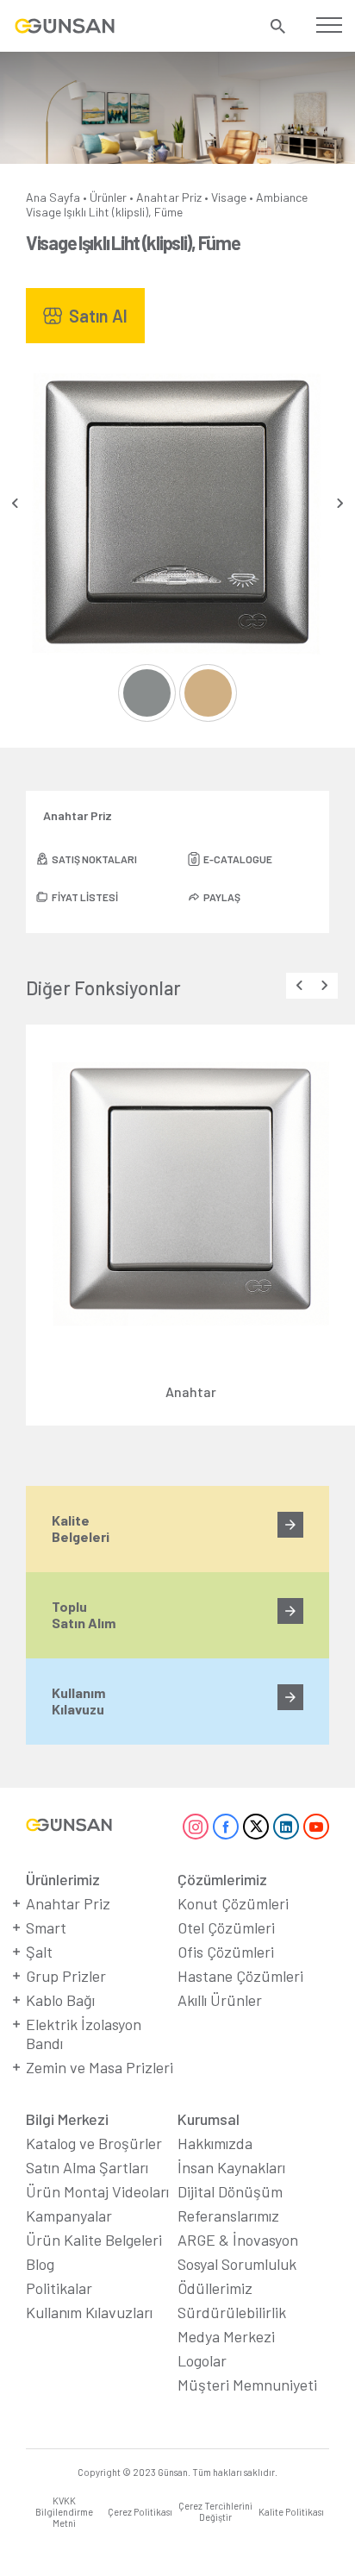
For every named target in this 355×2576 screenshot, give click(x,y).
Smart (46, 1927)
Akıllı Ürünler (220, 2000)
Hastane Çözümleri (240, 1976)
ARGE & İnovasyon (238, 2240)
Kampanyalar (69, 2216)
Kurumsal (209, 2119)
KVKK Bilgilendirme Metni (64, 2512)
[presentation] (15, 503)
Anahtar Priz (169, 197)
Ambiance (282, 197)
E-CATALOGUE (238, 859)
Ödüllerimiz (215, 2288)
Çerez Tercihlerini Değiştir (215, 2511)
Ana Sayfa (53, 197)
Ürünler (108, 197)
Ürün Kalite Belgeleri (94, 2240)
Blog (40, 2264)
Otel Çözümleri (226, 1927)
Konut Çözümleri (233, 1903)
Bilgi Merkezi (67, 2119)
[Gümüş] (147, 693)
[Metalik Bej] (208, 693)
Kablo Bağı (60, 2000)
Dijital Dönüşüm (230, 2191)
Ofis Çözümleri (226, 1952)
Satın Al (98, 316)
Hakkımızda (215, 2143)
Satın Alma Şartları (87, 2167)
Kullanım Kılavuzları (89, 2312)
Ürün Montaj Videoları (97, 2191)
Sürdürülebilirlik (232, 2312)
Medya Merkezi (226, 2336)
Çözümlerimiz (222, 1879)
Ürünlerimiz (63, 1879)
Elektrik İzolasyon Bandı (84, 2034)
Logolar (202, 2360)
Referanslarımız (228, 2216)
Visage (229, 197)
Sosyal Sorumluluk (237, 2264)
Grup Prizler (66, 1976)
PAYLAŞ (222, 897)
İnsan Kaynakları (231, 2167)
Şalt (39, 1952)
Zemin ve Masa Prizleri (100, 2067)
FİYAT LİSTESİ (85, 897)
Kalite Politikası (291, 2512)
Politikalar (59, 2288)
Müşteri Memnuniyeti (247, 2385)
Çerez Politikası (140, 2512)
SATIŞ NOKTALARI (94, 859)
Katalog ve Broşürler (94, 2143)
